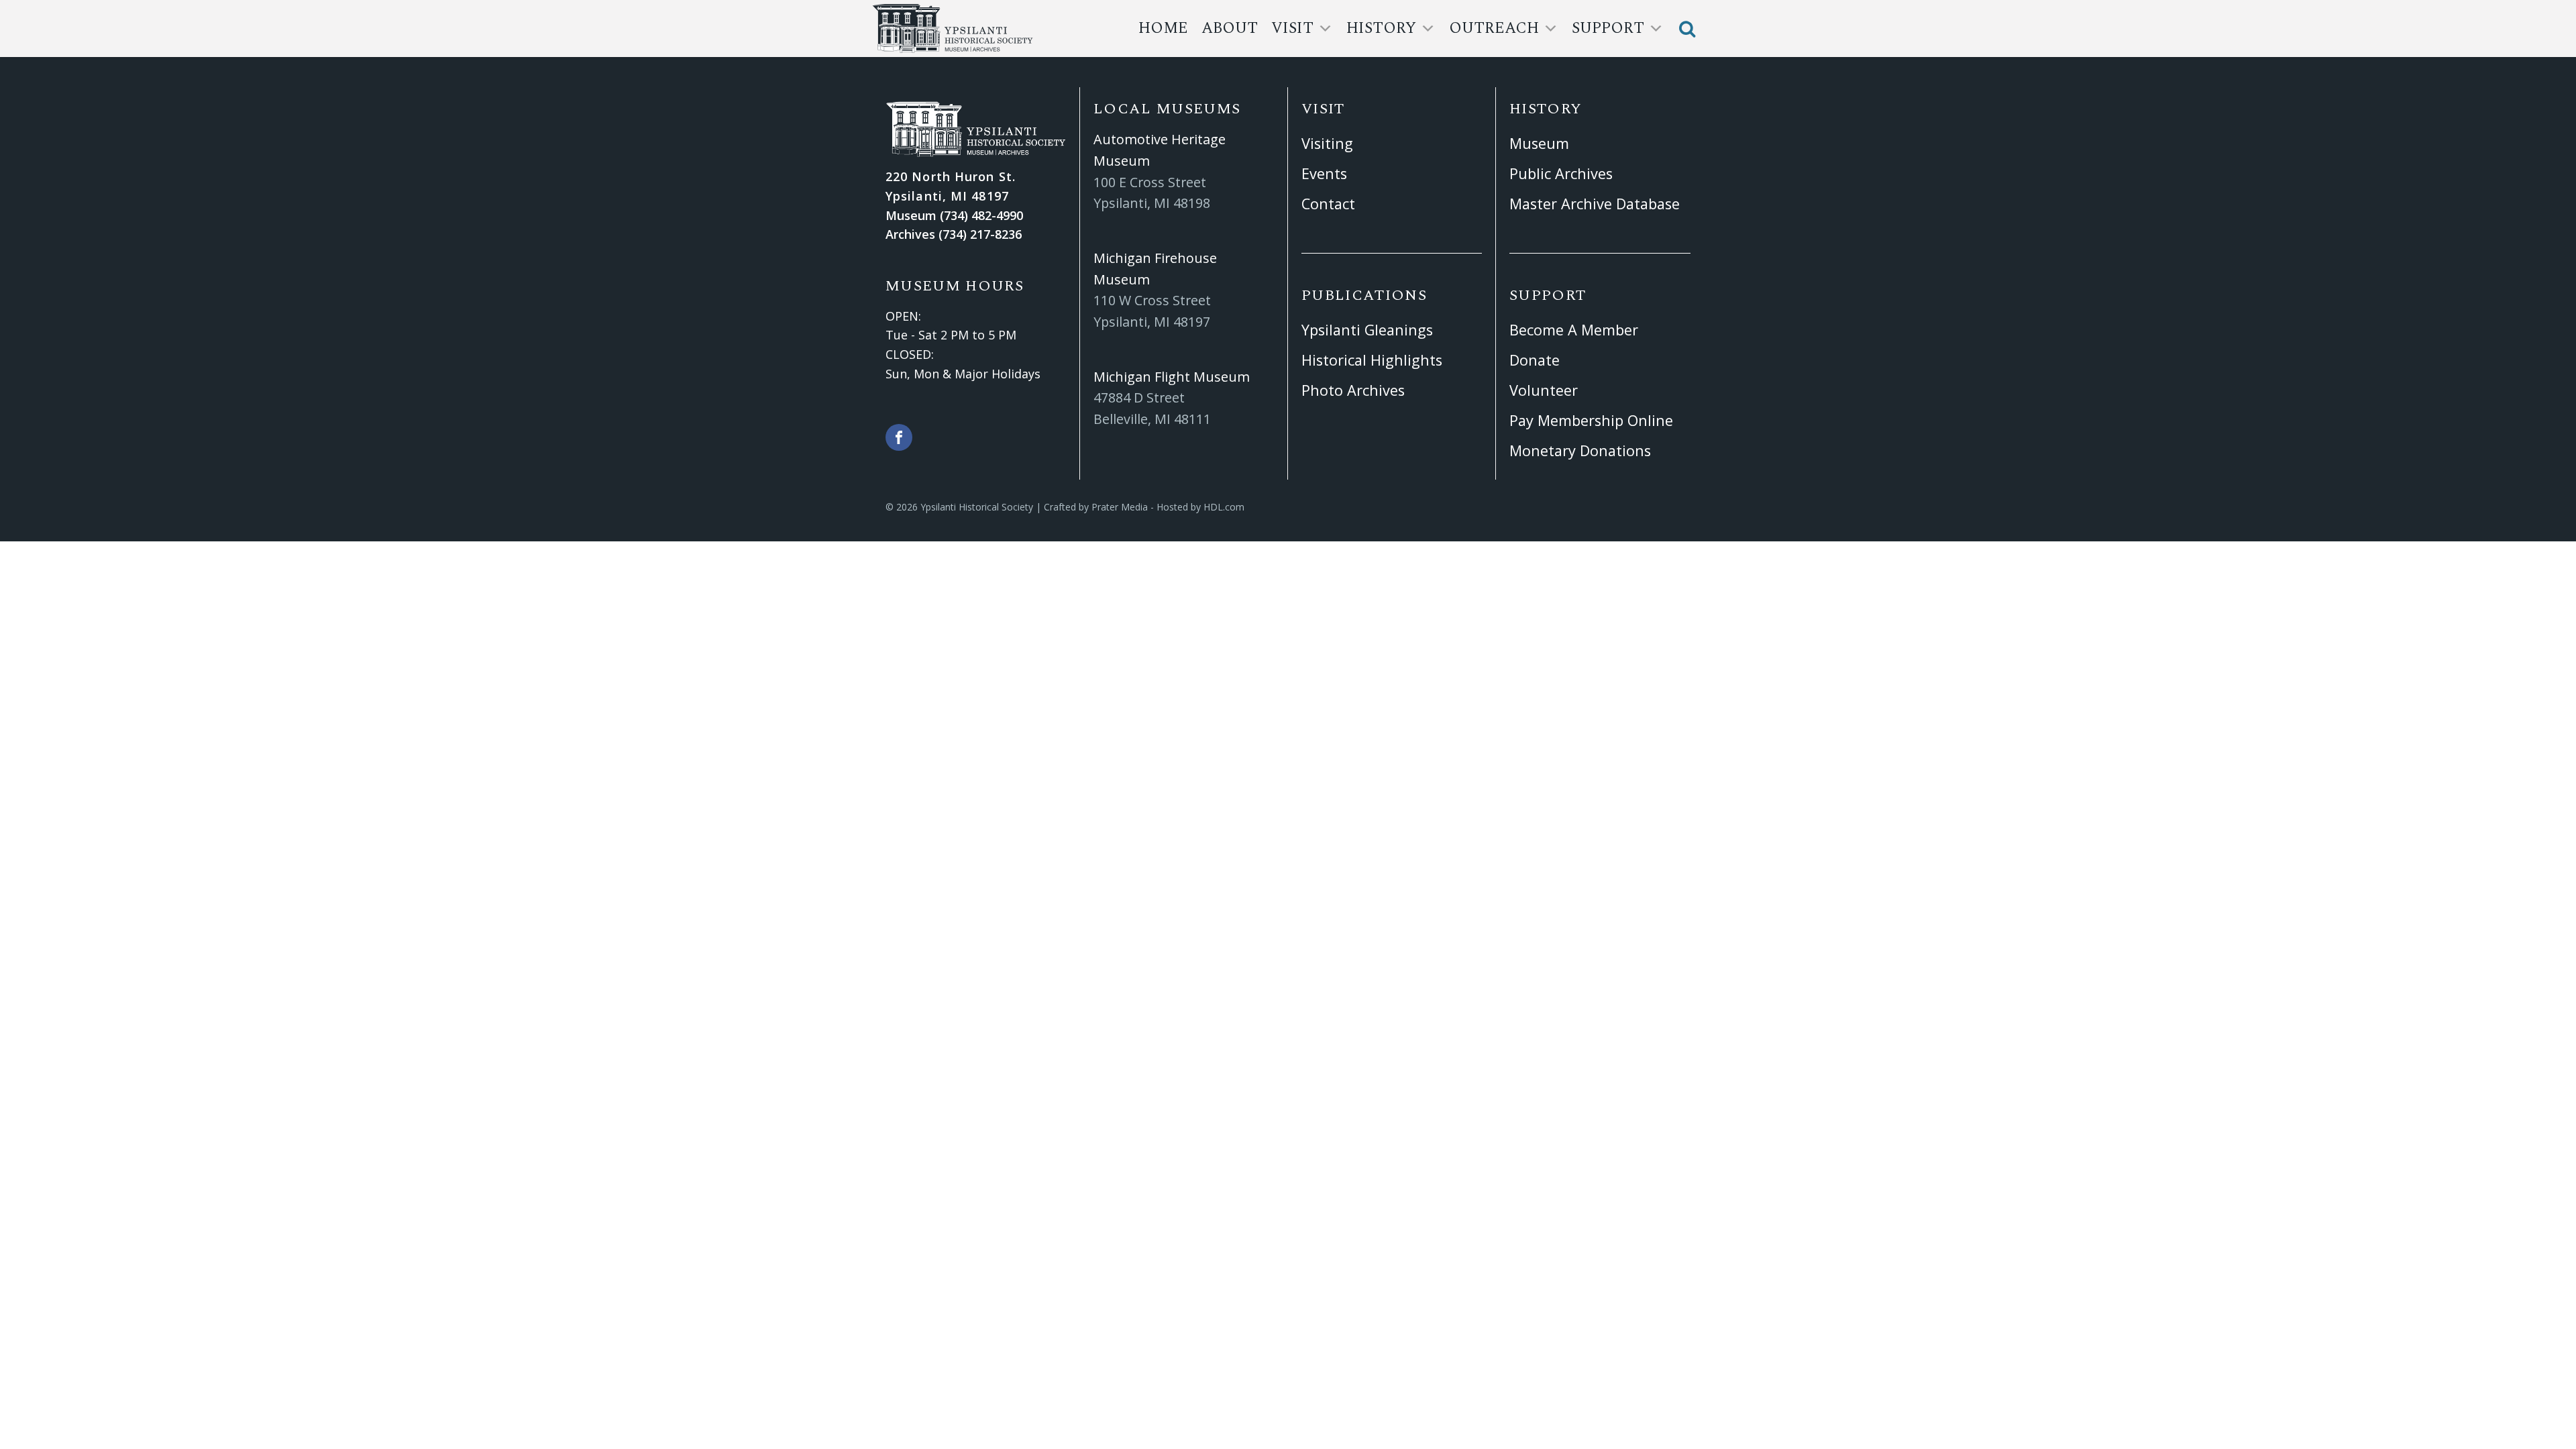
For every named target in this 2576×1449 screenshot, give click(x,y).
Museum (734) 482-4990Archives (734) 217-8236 (954, 225)
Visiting (1327, 143)
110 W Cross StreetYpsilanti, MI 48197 (1152, 311)
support (1608, 29)
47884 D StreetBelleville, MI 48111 (1152, 408)
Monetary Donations (1580, 450)
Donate (1535, 360)
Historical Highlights (1372, 360)
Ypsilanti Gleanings (1367, 330)
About (1230, 29)
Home (1163, 29)
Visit (1292, 29)
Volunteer (1544, 390)
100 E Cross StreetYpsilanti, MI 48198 (1152, 193)
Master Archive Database (1595, 204)
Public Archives (1561, 173)
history (1381, 29)
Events (1324, 173)
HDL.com (1224, 507)
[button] (1687, 29)
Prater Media (1120, 507)
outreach (1494, 29)
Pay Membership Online (1591, 420)
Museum (1539, 143)
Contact (1328, 204)
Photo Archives (1353, 390)
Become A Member (1574, 330)
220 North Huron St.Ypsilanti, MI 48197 (951, 186)
